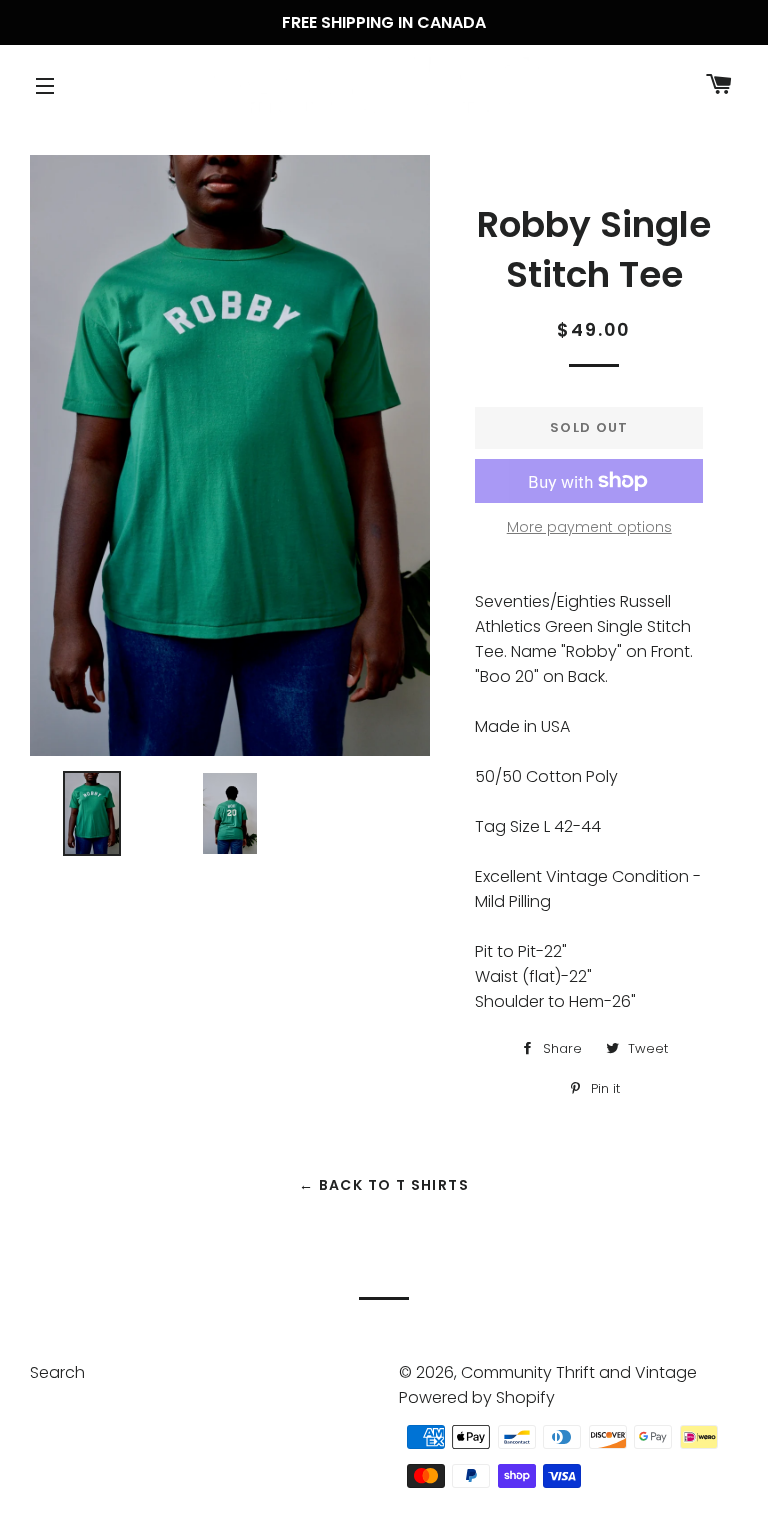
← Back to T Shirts (384, 1185)
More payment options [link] (589, 527)
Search (57, 1372)
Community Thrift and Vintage (579, 1372)
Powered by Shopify (477, 1397)
